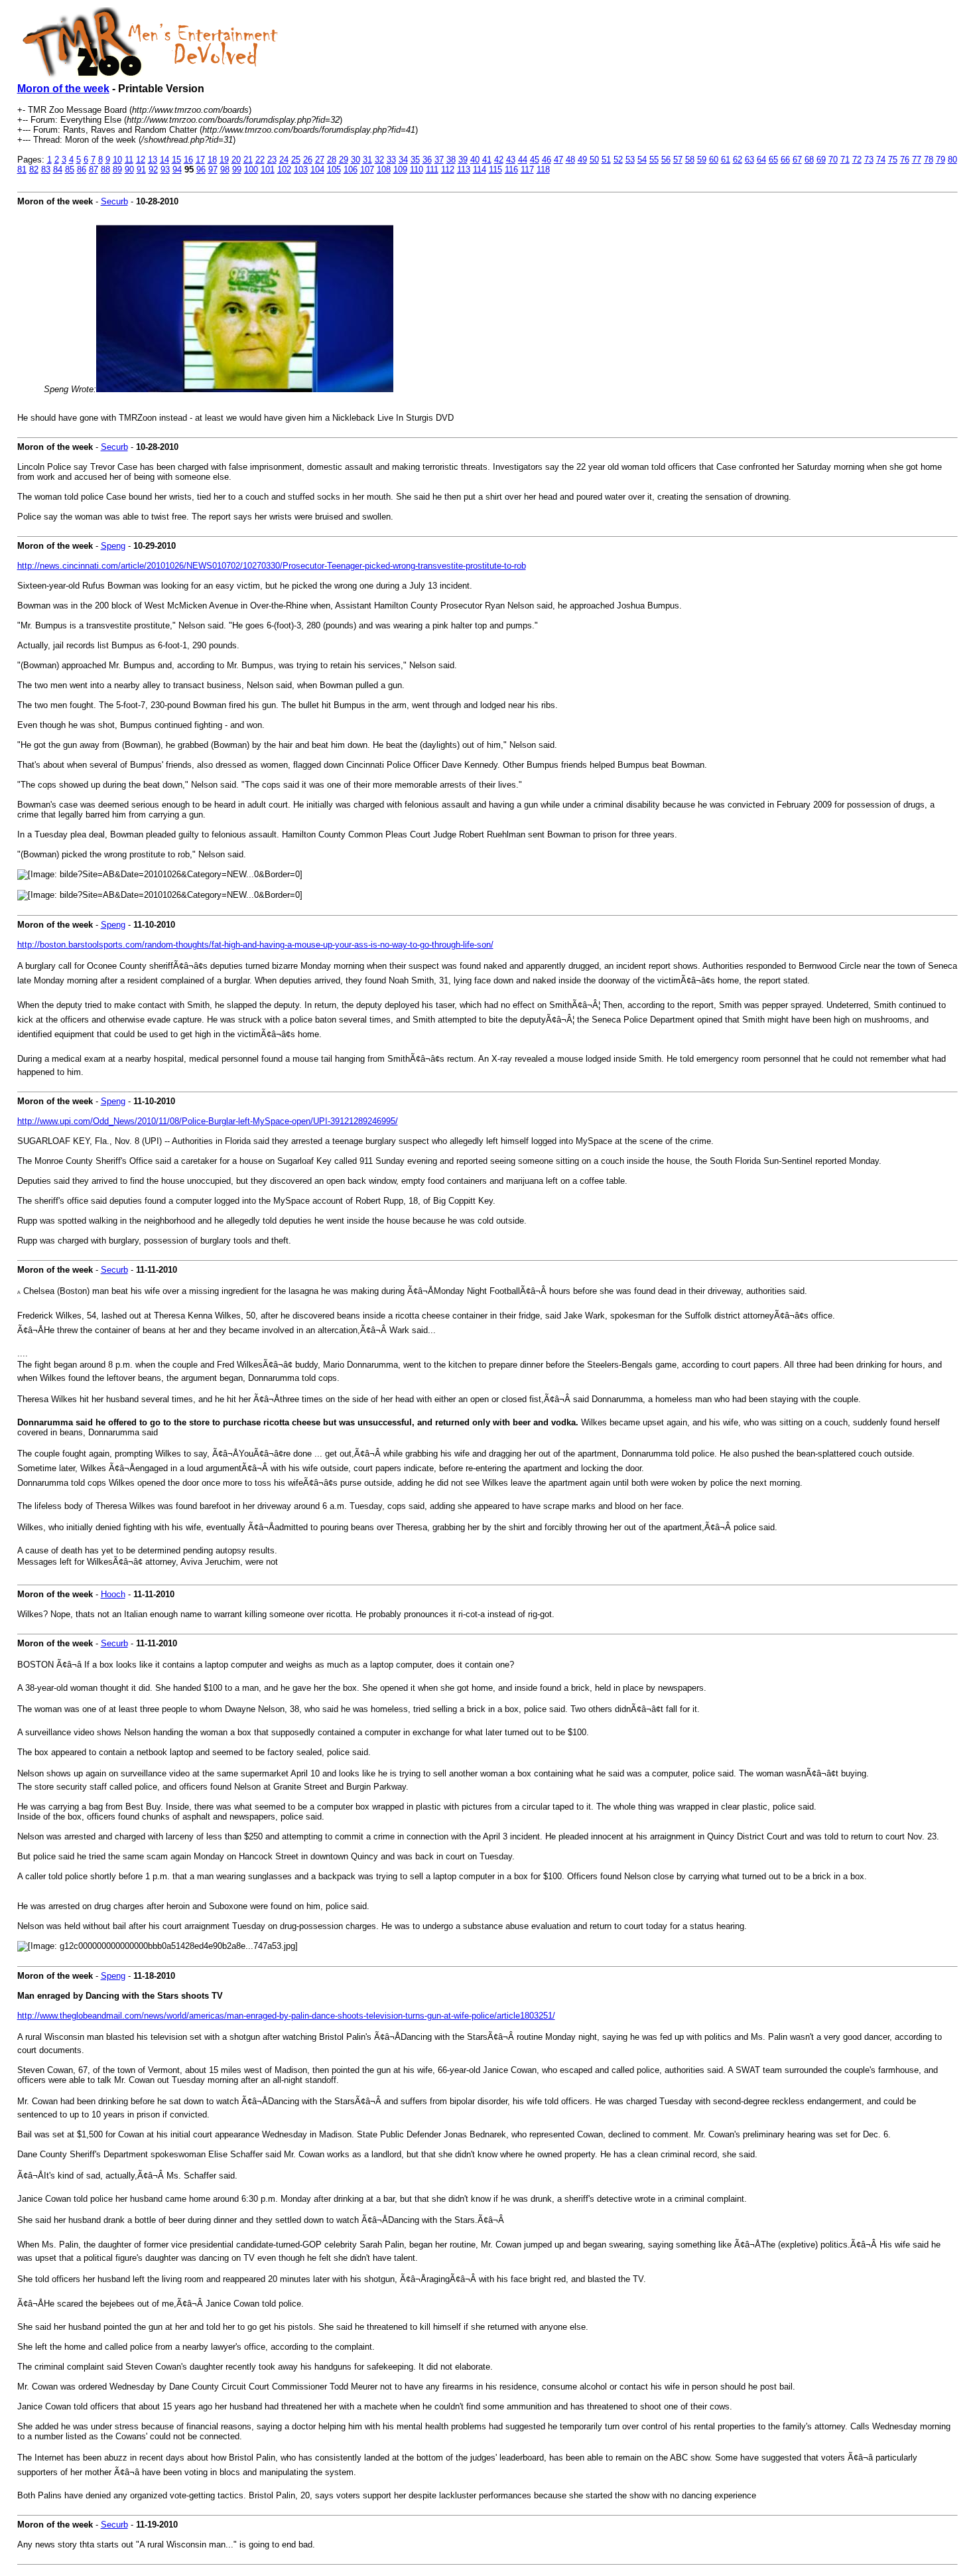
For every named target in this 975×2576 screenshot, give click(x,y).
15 (176, 160)
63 (749, 160)
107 (367, 170)
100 (251, 170)
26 (308, 160)
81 (22, 170)
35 (415, 160)
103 (301, 170)
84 (58, 170)
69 (821, 160)
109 (400, 170)
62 (738, 160)
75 (893, 160)
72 (857, 160)
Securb (114, 201)
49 (582, 160)
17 (200, 160)
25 (296, 160)
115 (495, 170)
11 (129, 160)
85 (70, 170)
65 (773, 160)
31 (367, 160)
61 (726, 160)
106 (351, 170)
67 (797, 160)
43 (511, 160)
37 (439, 160)
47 (558, 160)
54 (642, 160)
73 (869, 160)
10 (117, 160)
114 (480, 170)
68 (809, 160)
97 (213, 170)
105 (334, 170)
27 (320, 160)
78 (929, 160)
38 (451, 160)
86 (82, 170)
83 (46, 170)
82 (34, 170)
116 (511, 170)
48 (570, 160)
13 (153, 160)
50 (594, 160)
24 (284, 160)
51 (606, 160)
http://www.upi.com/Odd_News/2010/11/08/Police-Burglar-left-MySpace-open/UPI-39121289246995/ (208, 1121)
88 (105, 170)
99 (237, 170)
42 (499, 160)
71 (845, 160)
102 (284, 170)
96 (201, 170)
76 (905, 160)
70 (833, 160)
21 (248, 160)
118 (543, 170)
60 (714, 160)
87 (94, 170)
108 (384, 170)
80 (952, 160)
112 (448, 170)
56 (666, 160)
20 (236, 160)
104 (317, 170)
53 (630, 160)
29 (344, 160)
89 (117, 170)
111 (432, 170)
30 (356, 160)
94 (177, 170)
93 (165, 170)
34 (403, 160)
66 (785, 160)
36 (427, 160)
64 (761, 160)
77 (917, 160)
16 (188, 160)
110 (417, 170)
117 (527, 170)
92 (153, 170)
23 (272, 160)
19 (224, 160)
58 (690, 160)
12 (141, 160)
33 (391, 160)
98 (225, 170)
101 (268, 170)
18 (212, 160)
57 (678, 160)
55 (654, 160)
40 (475, 160)
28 (332, 160)
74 (881, 160)
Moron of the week (63, 89)
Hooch (113, 1594)
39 (463, 160)
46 (547, 160)
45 (535, 160)
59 (702, 160)
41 (487, 160)
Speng (113, 546)
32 (379, 160)
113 (464, 170)
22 (260, 160)
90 (129, 170)
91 (141, 170)
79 (941, 160)
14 (164, 160)
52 (618, 160)
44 (523, 160)
